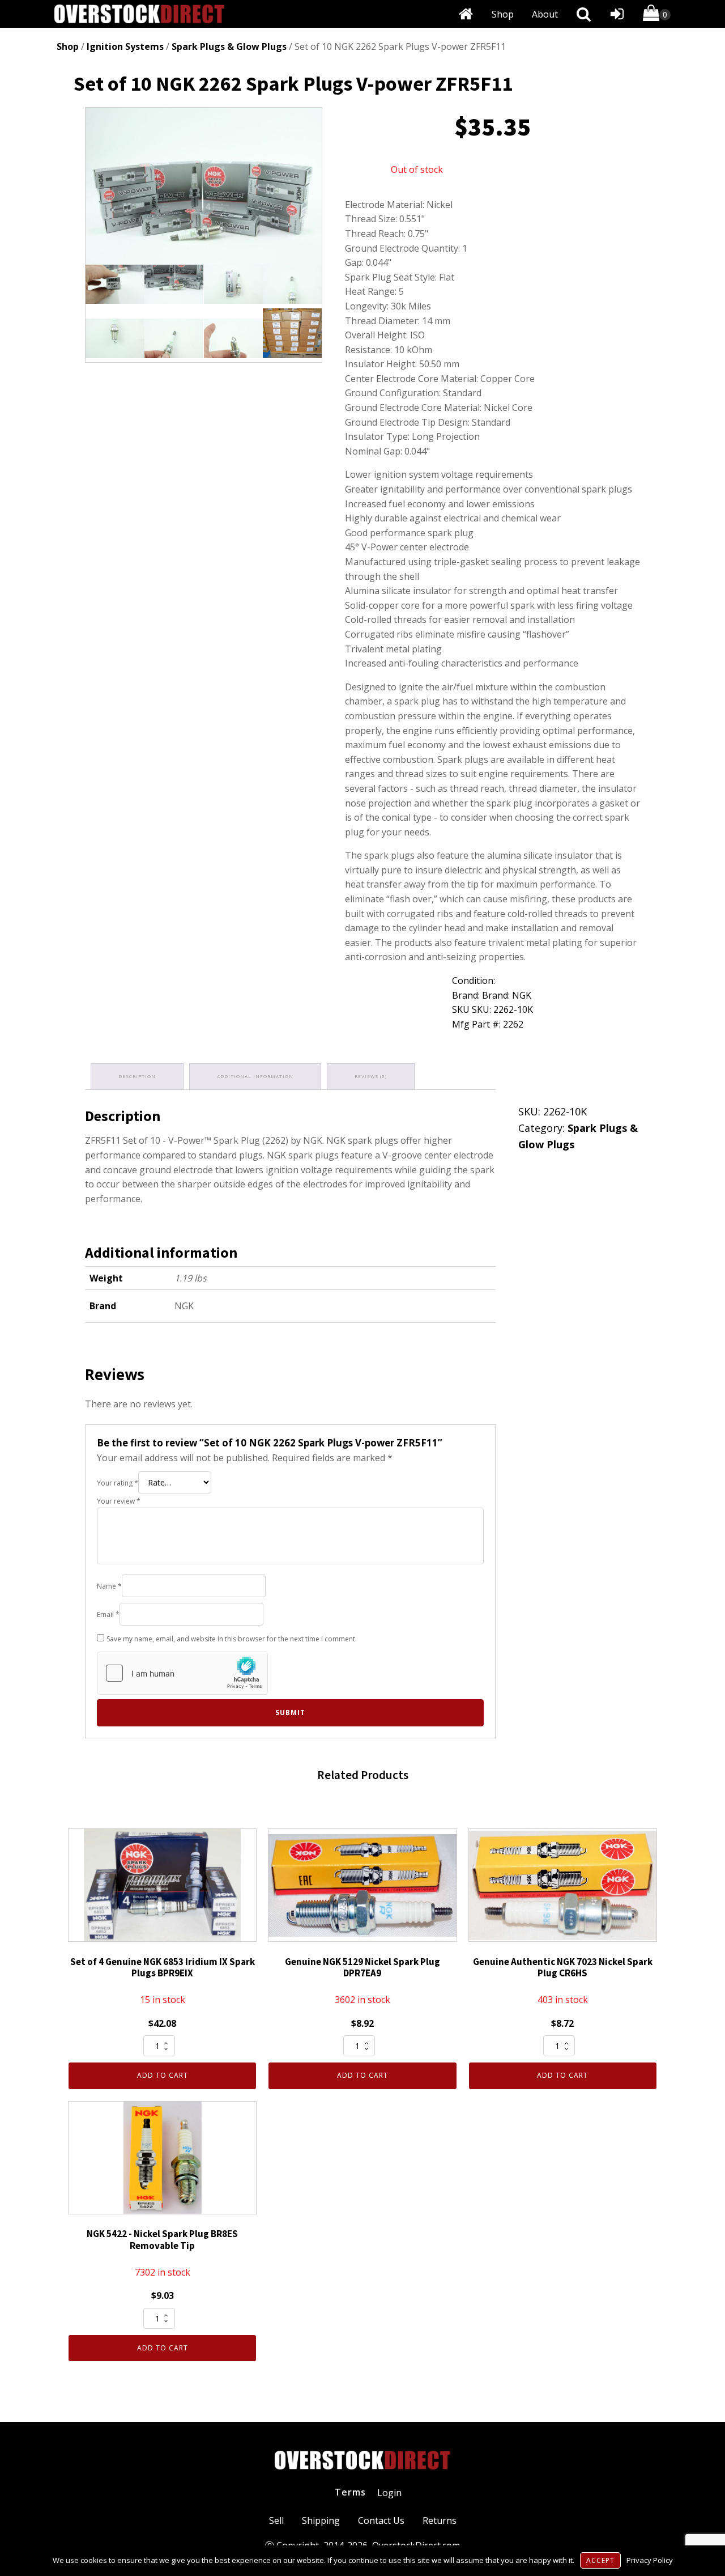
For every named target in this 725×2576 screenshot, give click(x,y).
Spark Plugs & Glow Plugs (229, 46)
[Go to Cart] (657, 15)
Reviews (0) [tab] (371, 1076)
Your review (119, 1501)
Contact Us (381, 2520)
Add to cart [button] (163, 2075)
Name (109, 1586)
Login (389, 2493)
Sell (276, 2520)
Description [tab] (137, 1076)
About (545, 14)
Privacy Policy (650, 2560)
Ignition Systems (125, 46)
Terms (350, 2492)
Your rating (118, 1483)
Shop (503, 14)
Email (108, 1614)
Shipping (321, 2520)
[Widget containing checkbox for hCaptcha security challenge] (182, 1673)
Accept (600, 2560)
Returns (440, 2520)
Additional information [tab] (255, 1076)
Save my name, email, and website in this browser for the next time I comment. (232, 1639)
